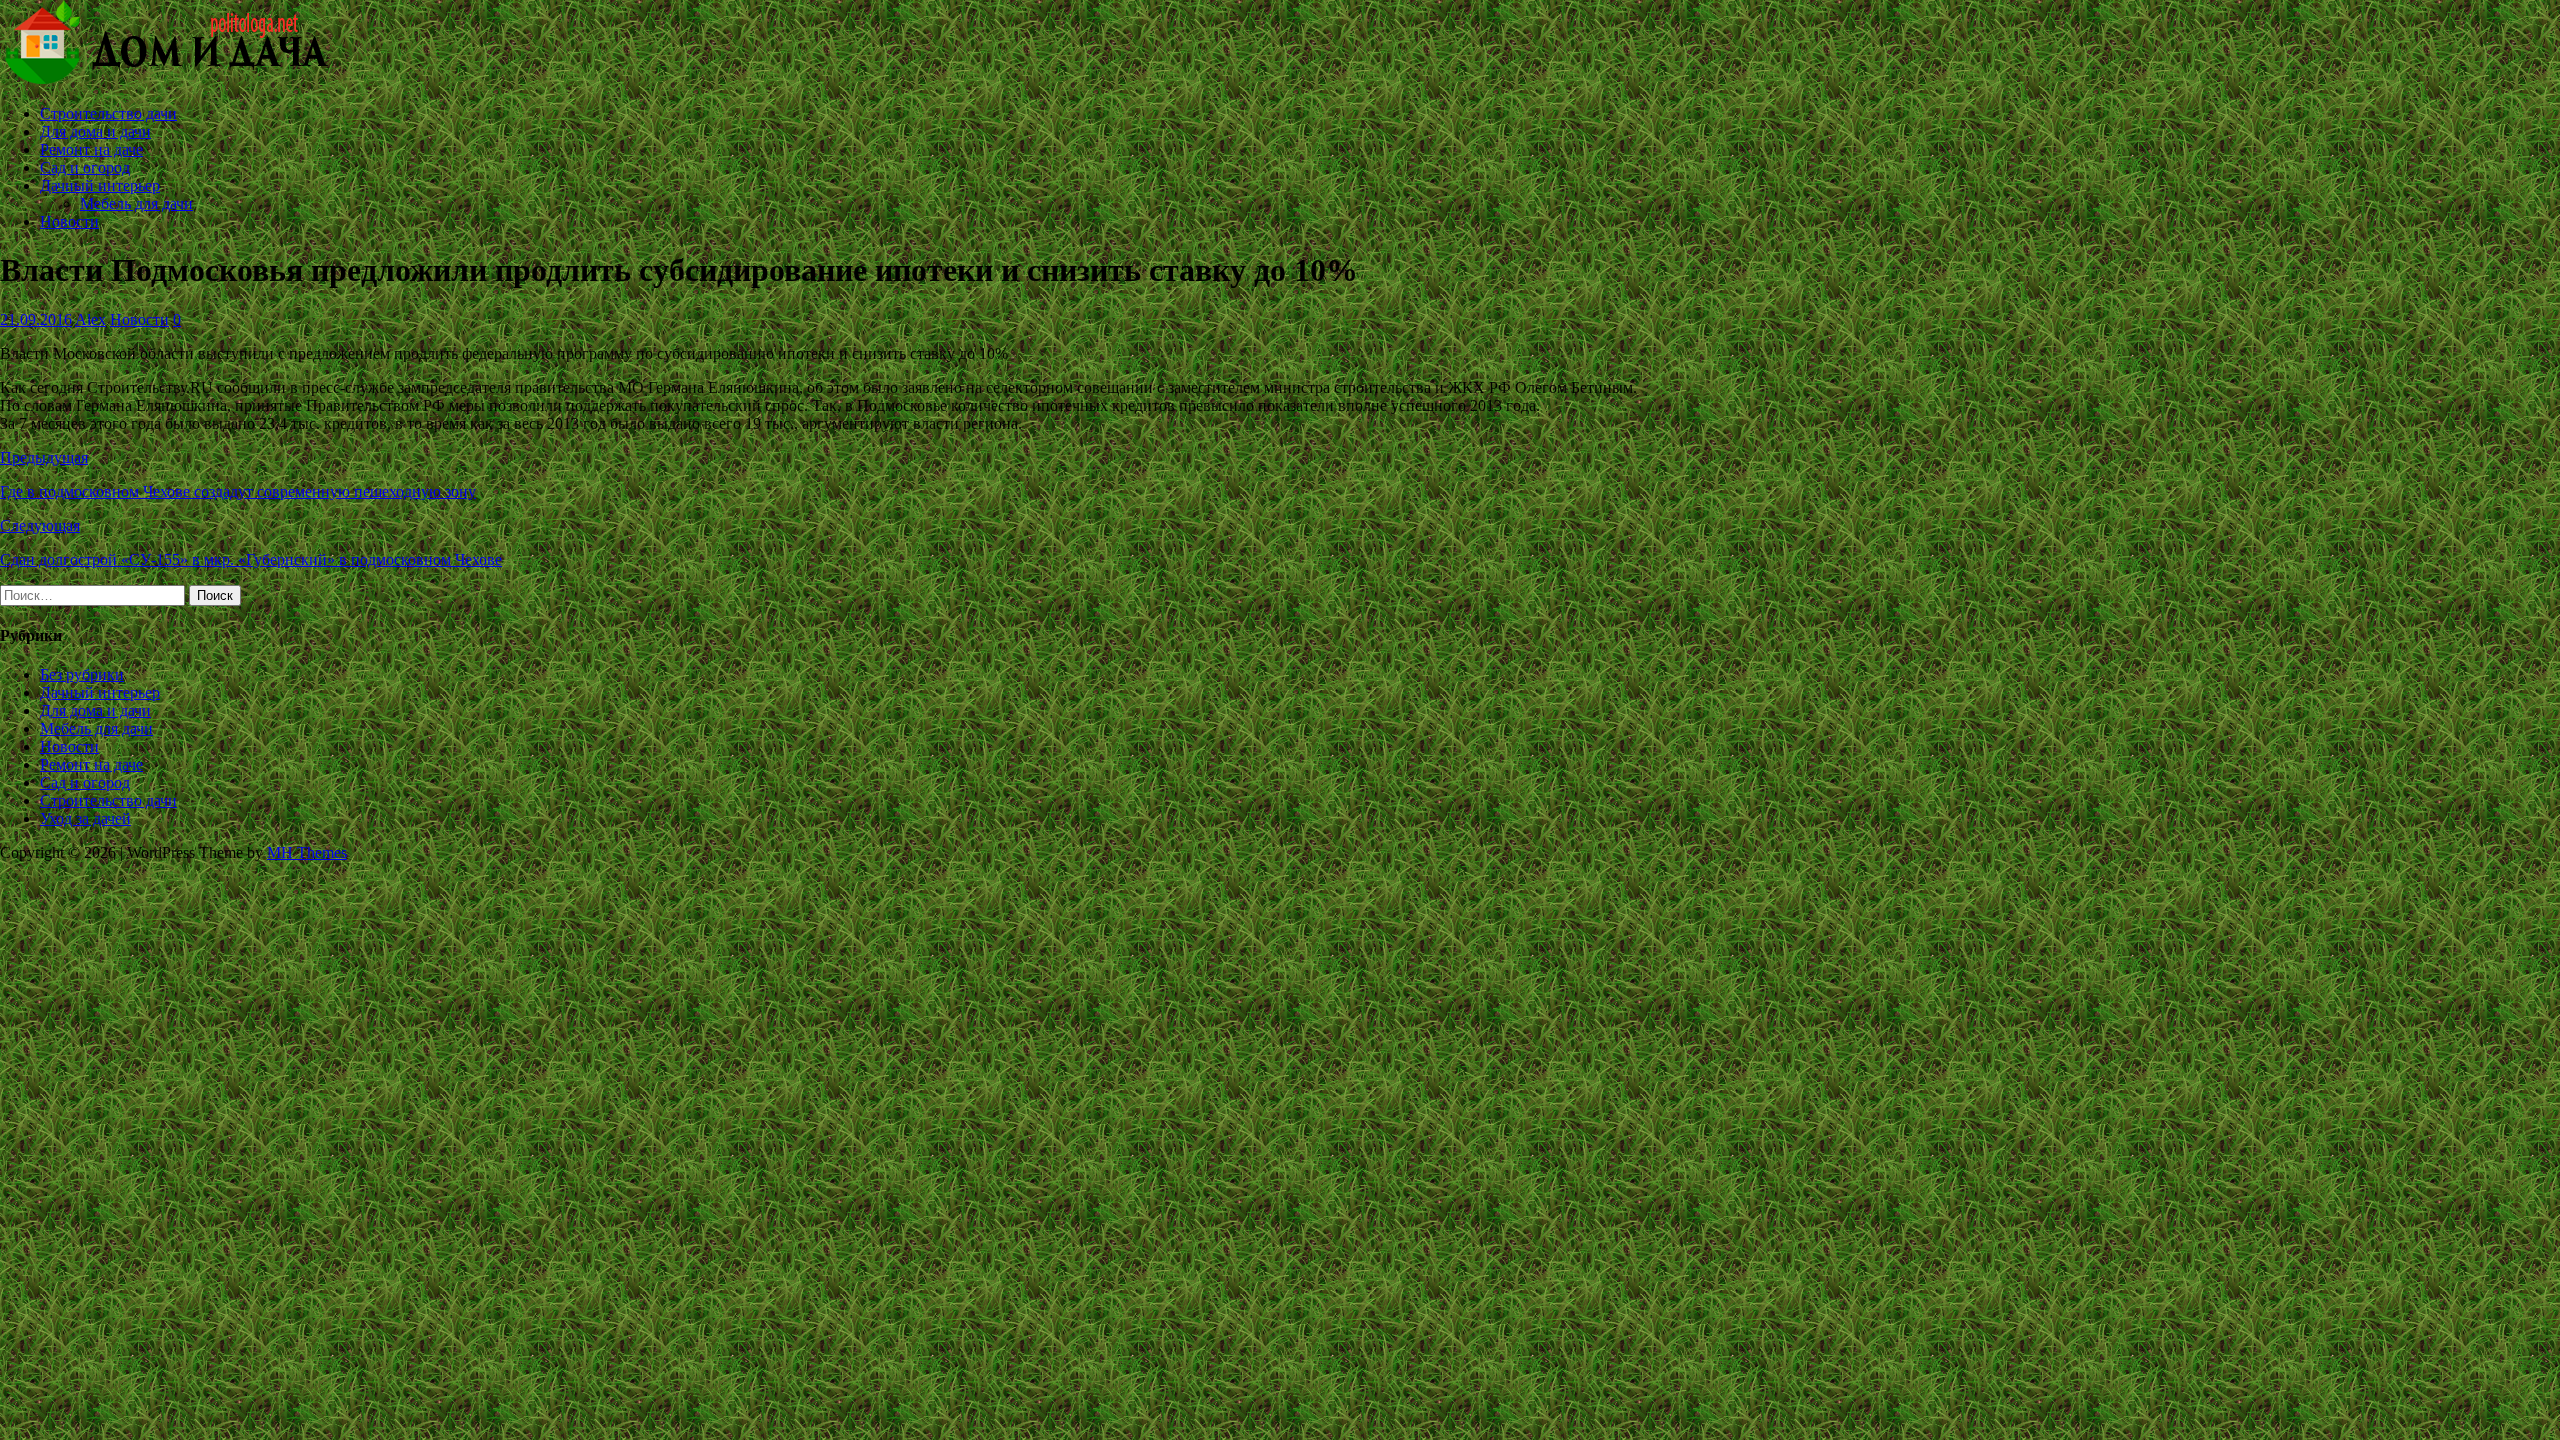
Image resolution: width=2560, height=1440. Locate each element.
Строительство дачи (108, 113)
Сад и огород (85, 167)
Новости (69, 221)
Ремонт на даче (91, 149)
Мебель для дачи (136, 203)
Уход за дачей (85, 818)
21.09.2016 (36, 319)
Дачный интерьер (100, 185)
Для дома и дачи (95, 131)
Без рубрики (82, 674)
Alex (90, 319)
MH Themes (307, 852)
